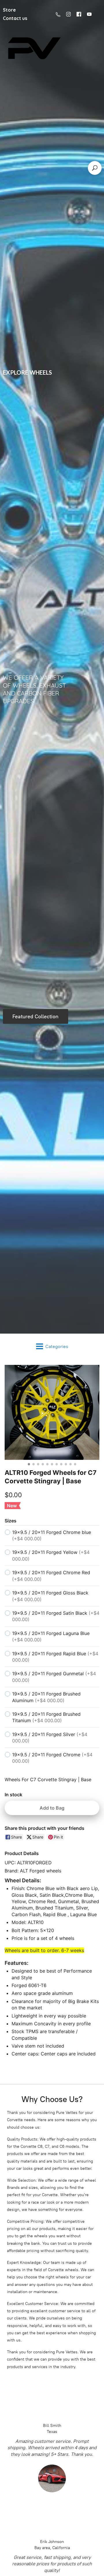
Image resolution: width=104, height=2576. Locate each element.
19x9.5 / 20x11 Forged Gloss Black (50, 1596)
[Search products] (95, 168)
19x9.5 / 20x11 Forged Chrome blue (52, 1535)
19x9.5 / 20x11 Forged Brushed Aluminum (46, 1697)
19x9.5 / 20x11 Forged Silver (50, 1738)
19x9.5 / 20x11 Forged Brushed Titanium (46, 1717)
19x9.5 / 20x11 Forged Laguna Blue (51, 1636)
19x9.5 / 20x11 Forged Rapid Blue (55, 1657)
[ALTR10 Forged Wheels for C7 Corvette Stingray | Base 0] (52, 1412)
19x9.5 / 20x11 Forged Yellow (51, 1555)
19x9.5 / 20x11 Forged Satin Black (56, 1616)
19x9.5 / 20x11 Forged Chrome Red (51, 1576)
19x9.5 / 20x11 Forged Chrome (52, 1758)
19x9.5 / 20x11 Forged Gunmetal (54, 1677)
